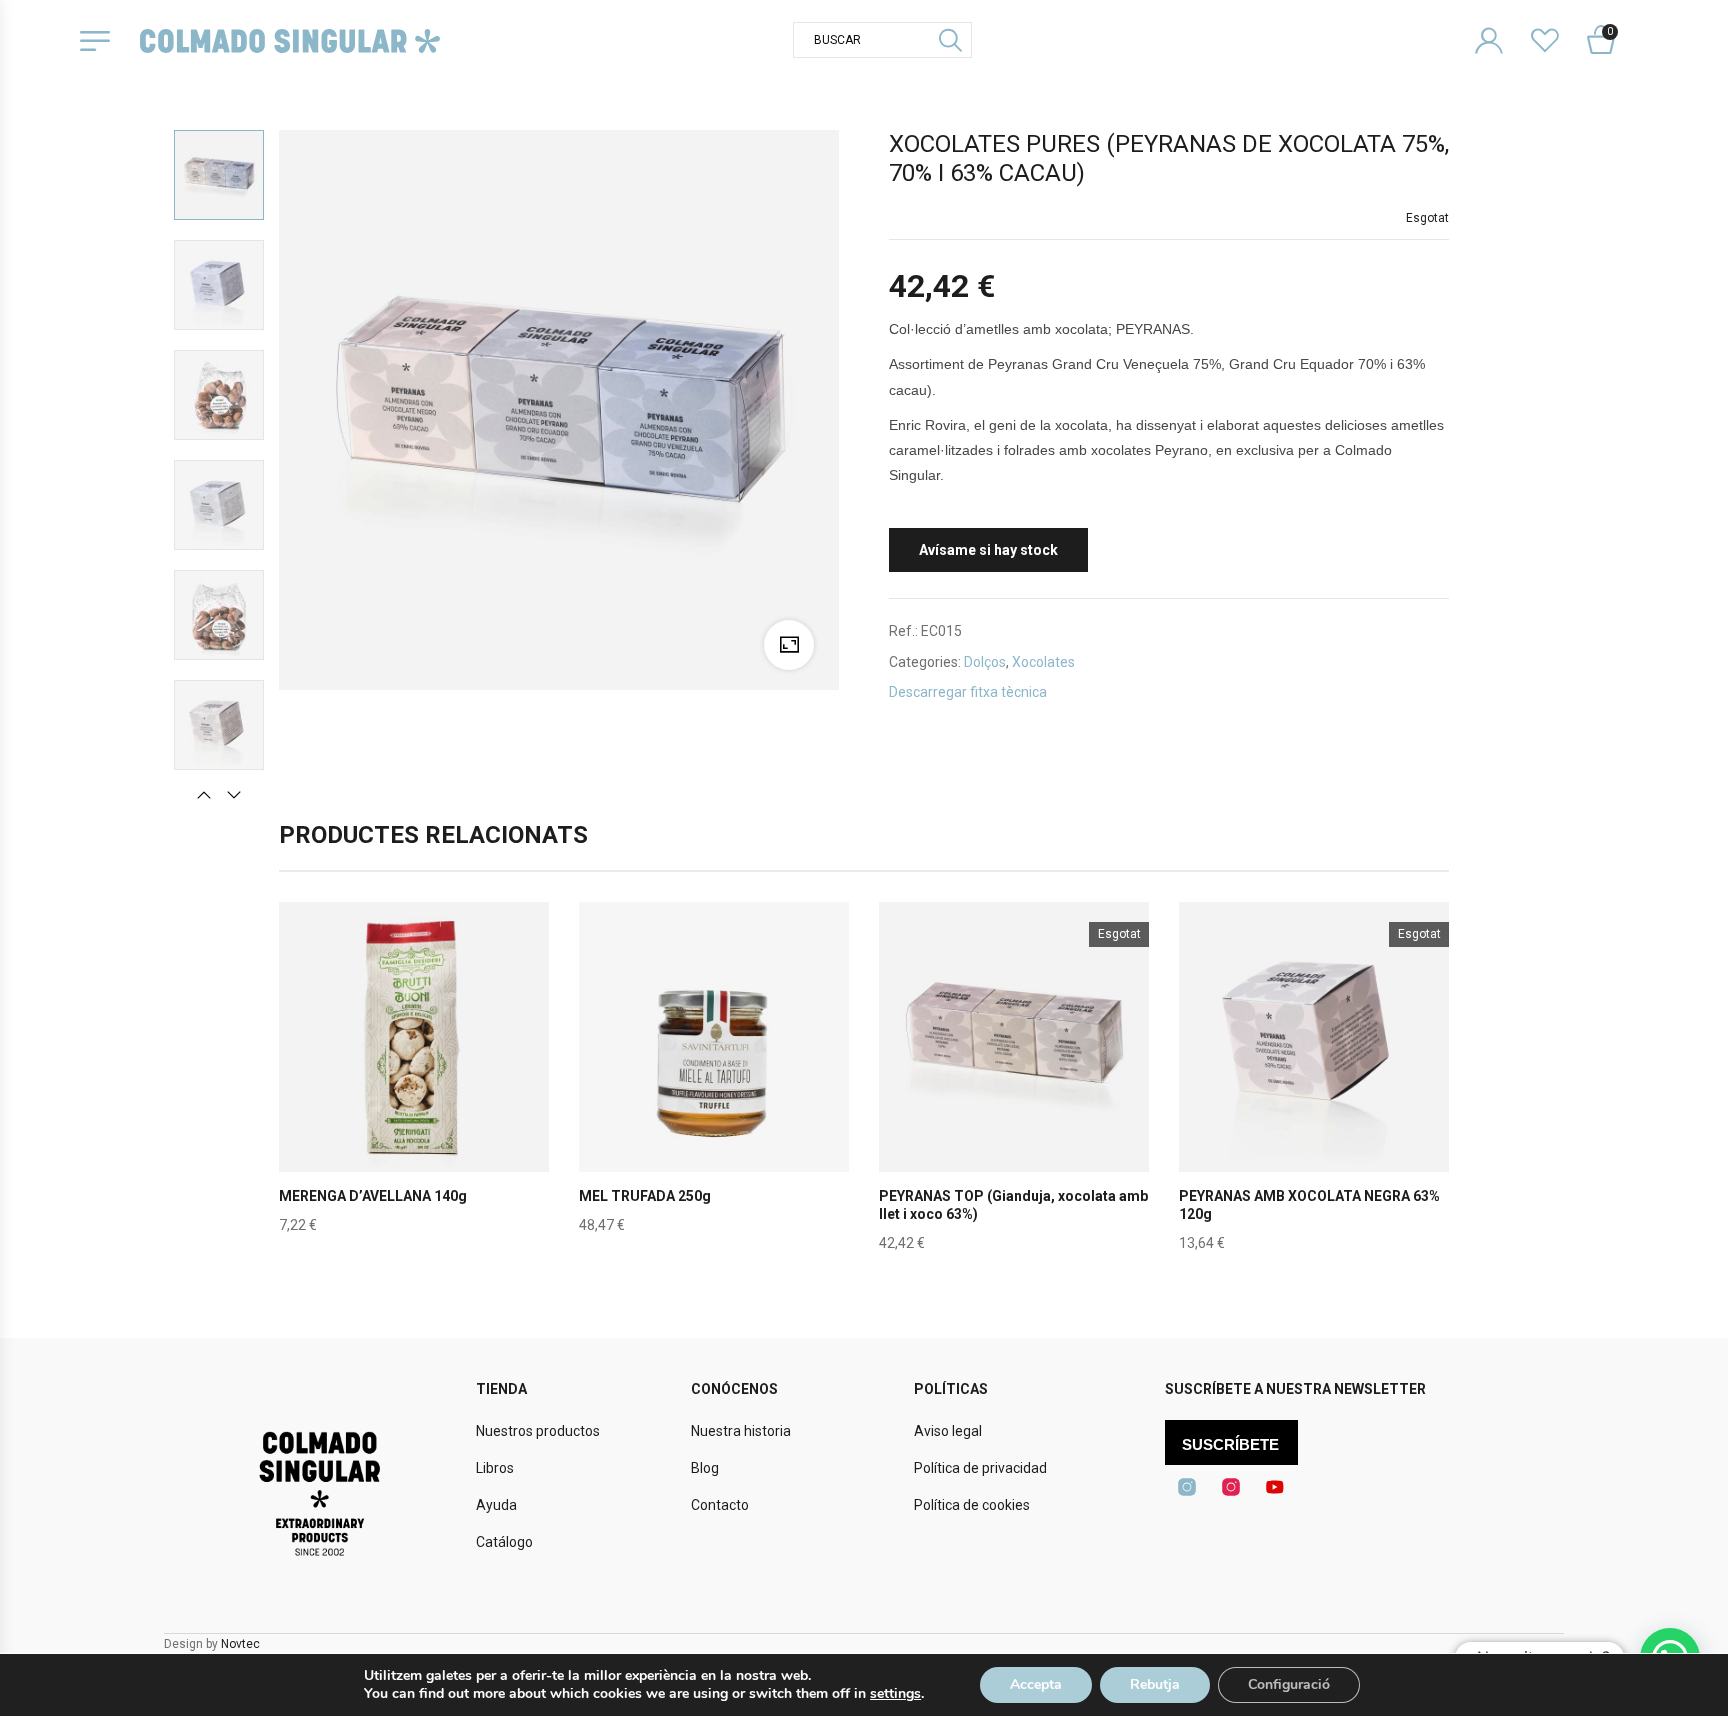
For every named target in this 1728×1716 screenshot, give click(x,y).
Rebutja (1155, 1684)
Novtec (240, 1644)
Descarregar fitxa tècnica (968, 692)
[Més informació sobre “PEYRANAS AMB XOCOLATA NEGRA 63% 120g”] (1314, 1084)
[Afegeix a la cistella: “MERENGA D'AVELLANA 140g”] (414, 1084)
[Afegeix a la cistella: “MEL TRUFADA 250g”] (714, 1084)
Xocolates (1043, 662)
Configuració (1289, 1684)
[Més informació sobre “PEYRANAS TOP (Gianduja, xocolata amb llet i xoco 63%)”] (1014, 1084)
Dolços (985, 662)
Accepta (1036, 1684)
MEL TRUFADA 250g (645, 1196)
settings (895, 1694)
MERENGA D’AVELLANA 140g (373, 1196)
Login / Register (1501, 24)
